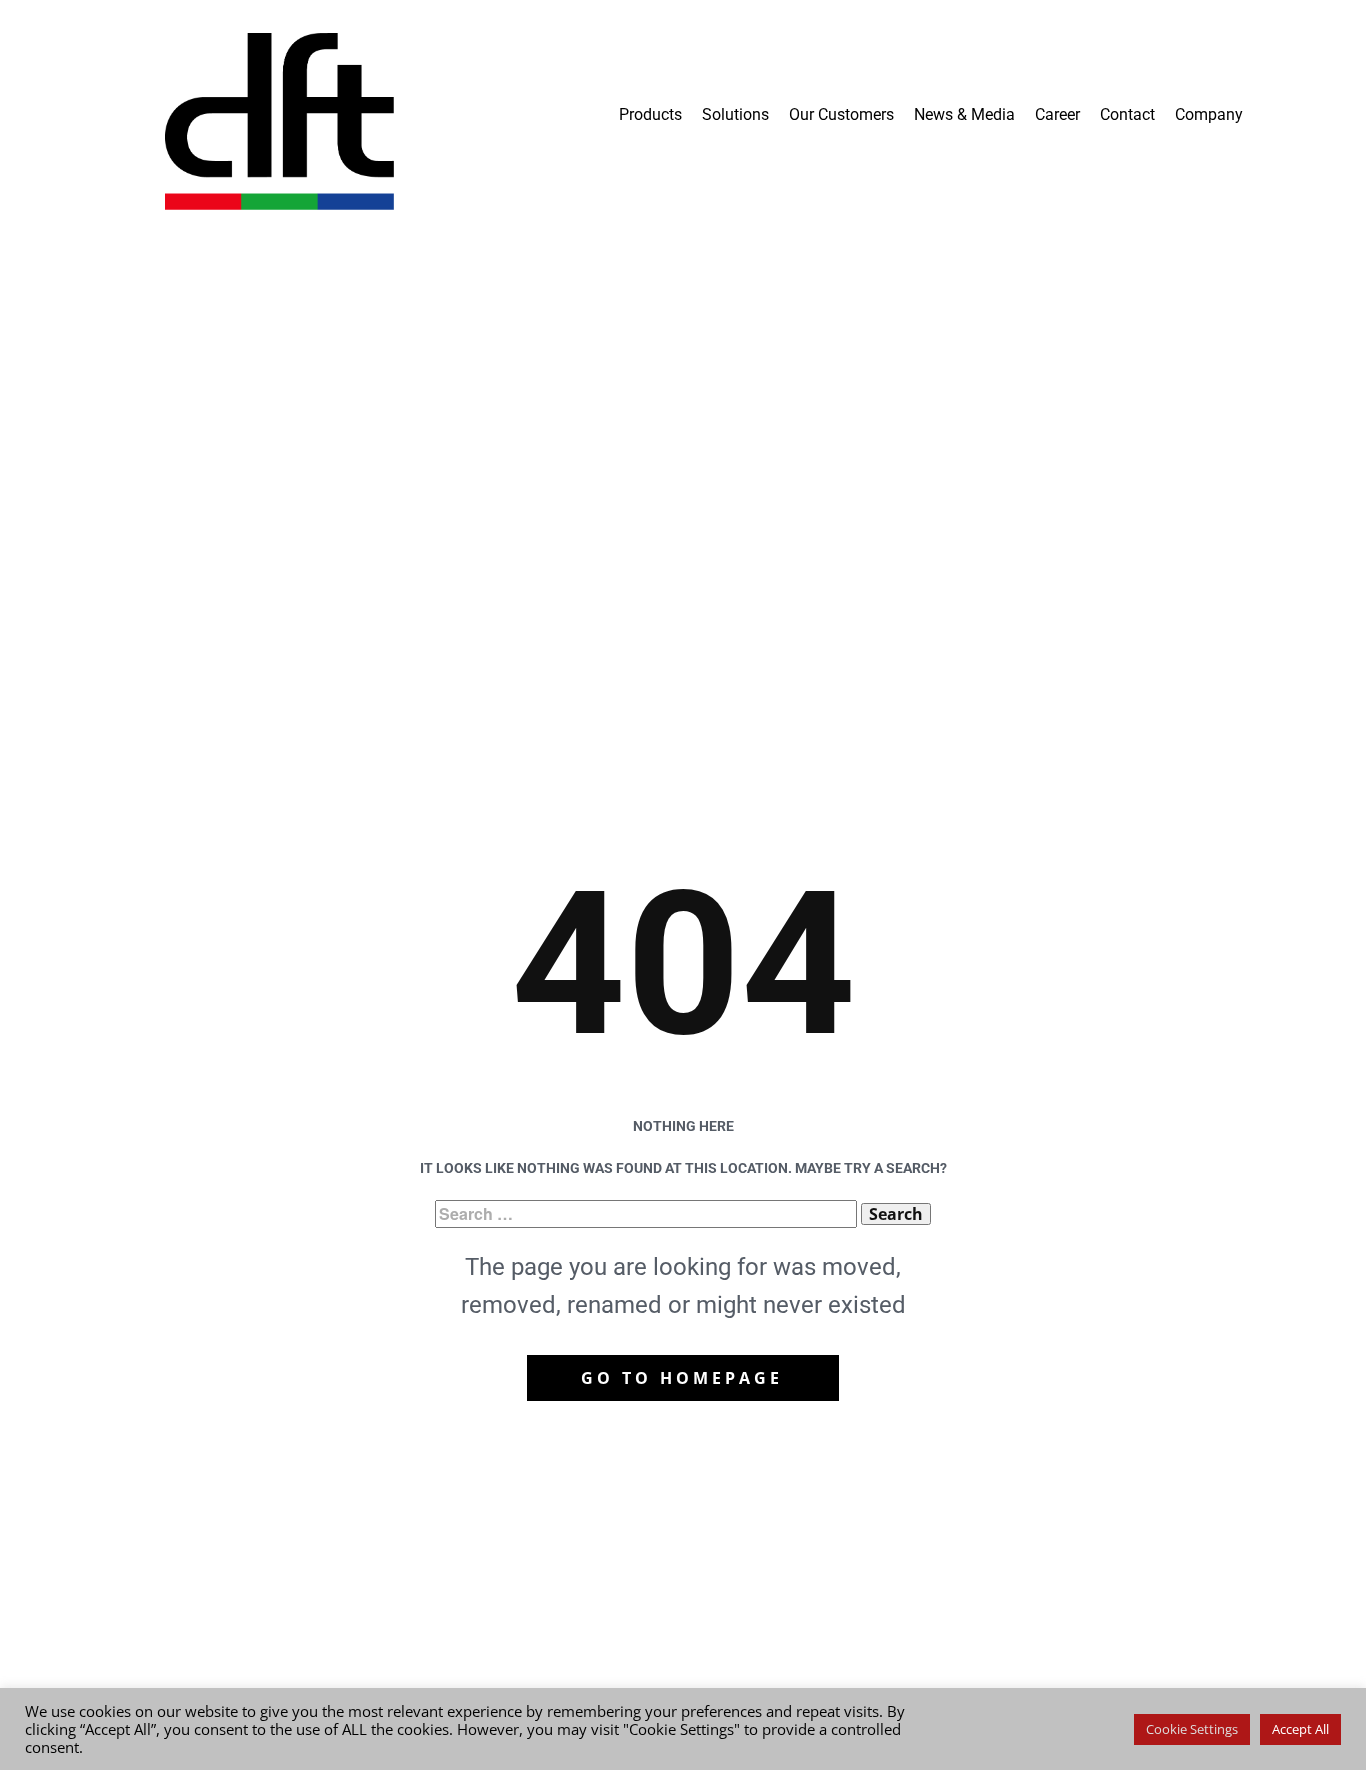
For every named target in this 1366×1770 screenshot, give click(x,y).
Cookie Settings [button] (1192, 1729)
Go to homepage (682, 1378)
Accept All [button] (1300, 1729)
